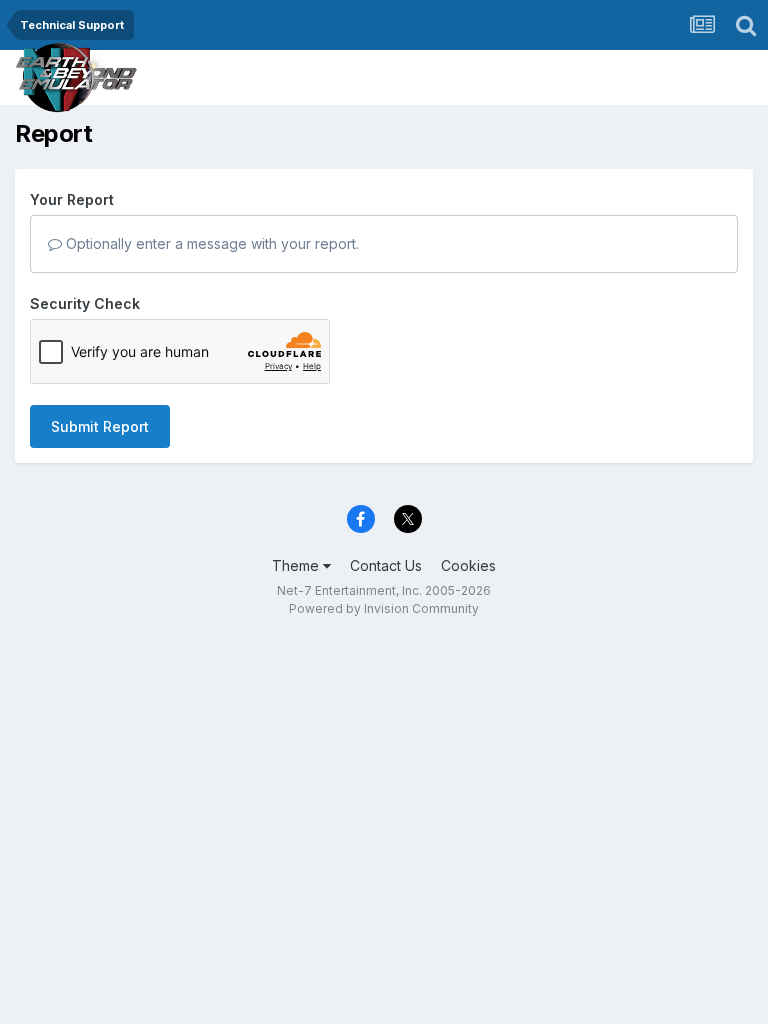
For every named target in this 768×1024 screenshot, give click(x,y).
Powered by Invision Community (384, 608)
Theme (297, 565)
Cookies (468, 565)
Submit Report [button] (100, 426)
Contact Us (386, 565)
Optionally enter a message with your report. (210, 243)
